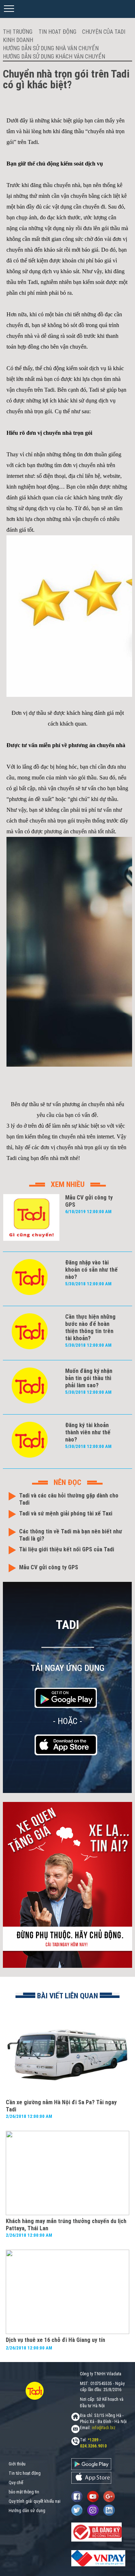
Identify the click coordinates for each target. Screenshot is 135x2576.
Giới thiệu (17, 2464)
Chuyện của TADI (104, 32)
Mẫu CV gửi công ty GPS (49, 1567)
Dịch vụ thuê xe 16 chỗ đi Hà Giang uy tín (55, 2340)
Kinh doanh (18, 40)
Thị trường (18, 32)
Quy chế (16, 2483)
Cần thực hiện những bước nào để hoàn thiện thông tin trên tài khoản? (90, 1327)
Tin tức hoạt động (25, 2473)
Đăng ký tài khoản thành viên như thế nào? (88, 1432)
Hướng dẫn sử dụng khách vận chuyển (54, 57)
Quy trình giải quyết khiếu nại (35, 2501)
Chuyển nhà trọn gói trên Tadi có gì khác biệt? (66, 79)
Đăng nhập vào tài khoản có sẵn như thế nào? (91, 1270)
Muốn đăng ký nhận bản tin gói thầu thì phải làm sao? (89, 1378)
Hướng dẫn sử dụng (27, 2511)
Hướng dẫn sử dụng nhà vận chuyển (51, 48)
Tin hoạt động (57, 32)
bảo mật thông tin (24, 2492)
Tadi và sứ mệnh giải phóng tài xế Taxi (66, 1513)
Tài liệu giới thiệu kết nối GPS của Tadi (67, 1549)
